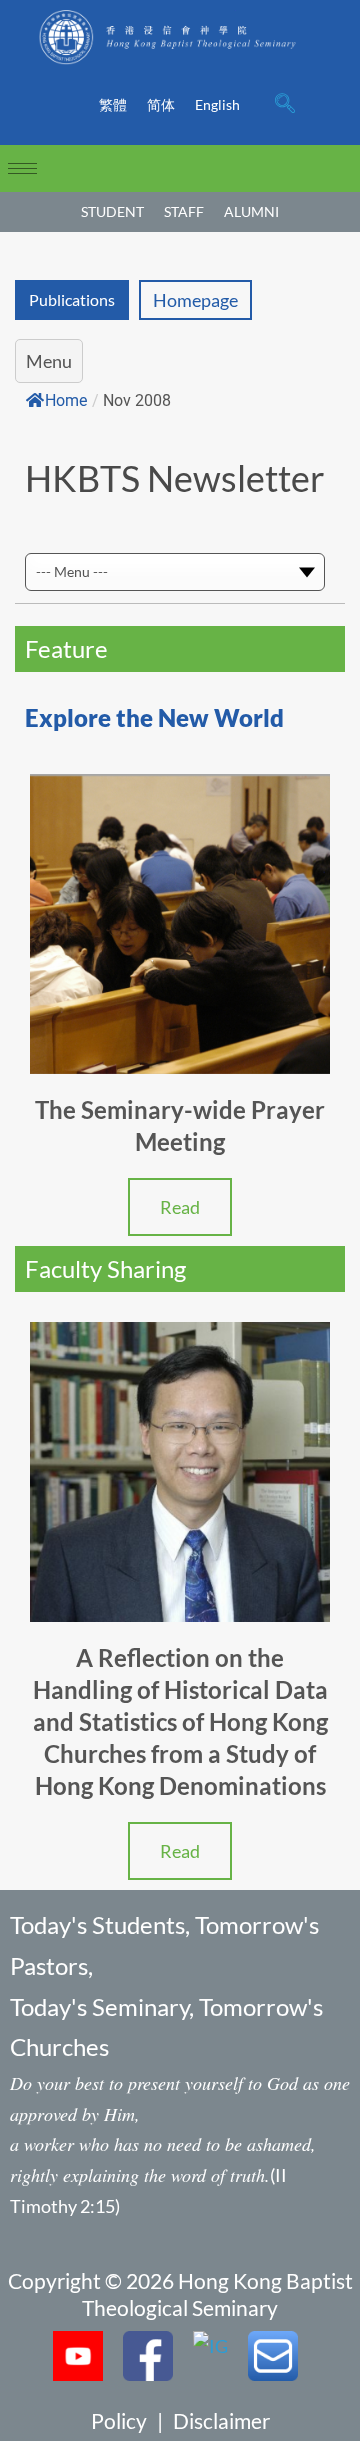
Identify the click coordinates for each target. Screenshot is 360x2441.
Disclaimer (221, 2420)
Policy (119, 2420)
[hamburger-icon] (22, 168)
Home (66, 400)
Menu (49, 361)
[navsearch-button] (285, 105)
